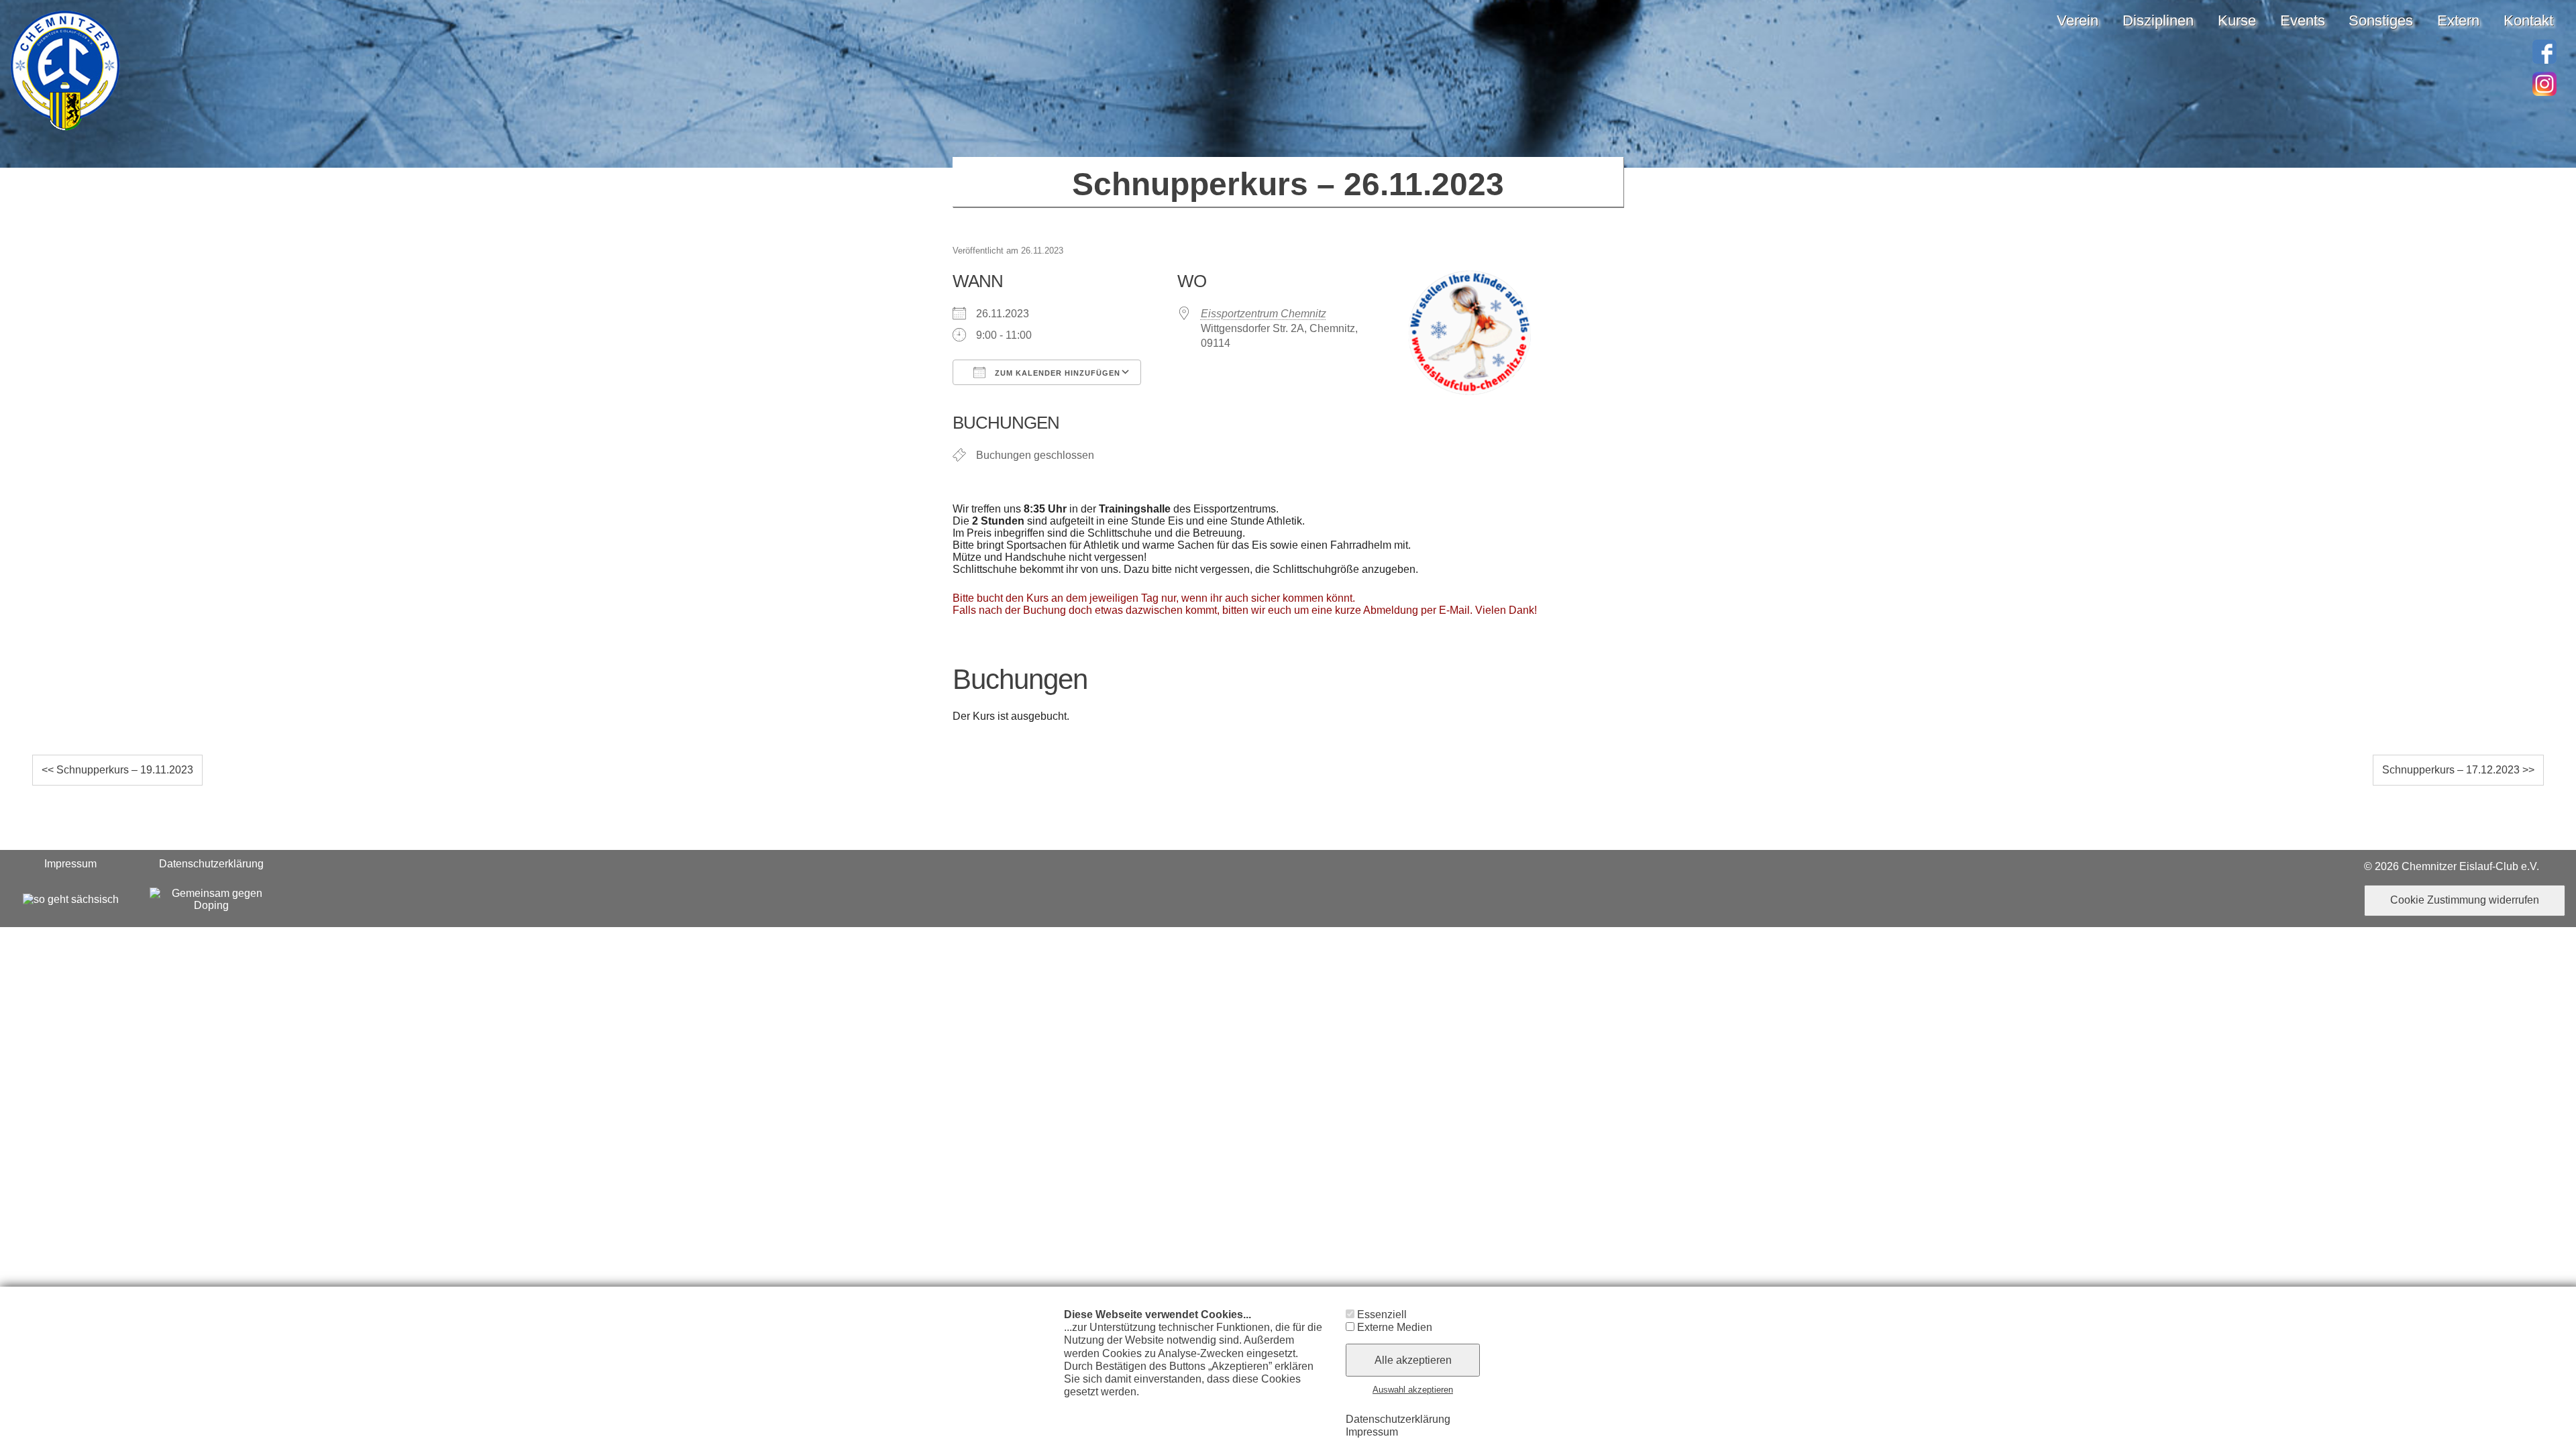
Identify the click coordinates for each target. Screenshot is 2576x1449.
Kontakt (2528, 20)
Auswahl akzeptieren (1413, 1390)
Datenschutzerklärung (211, 864)
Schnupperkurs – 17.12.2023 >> (2458, 770)
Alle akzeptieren (1413, 1360)
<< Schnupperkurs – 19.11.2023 (117, 770)
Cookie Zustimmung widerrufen (2465, 900)
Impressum (70, 864)
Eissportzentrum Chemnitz (1264, 314)
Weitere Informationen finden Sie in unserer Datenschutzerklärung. (1186, 1398)
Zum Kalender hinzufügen (1056, 373)
